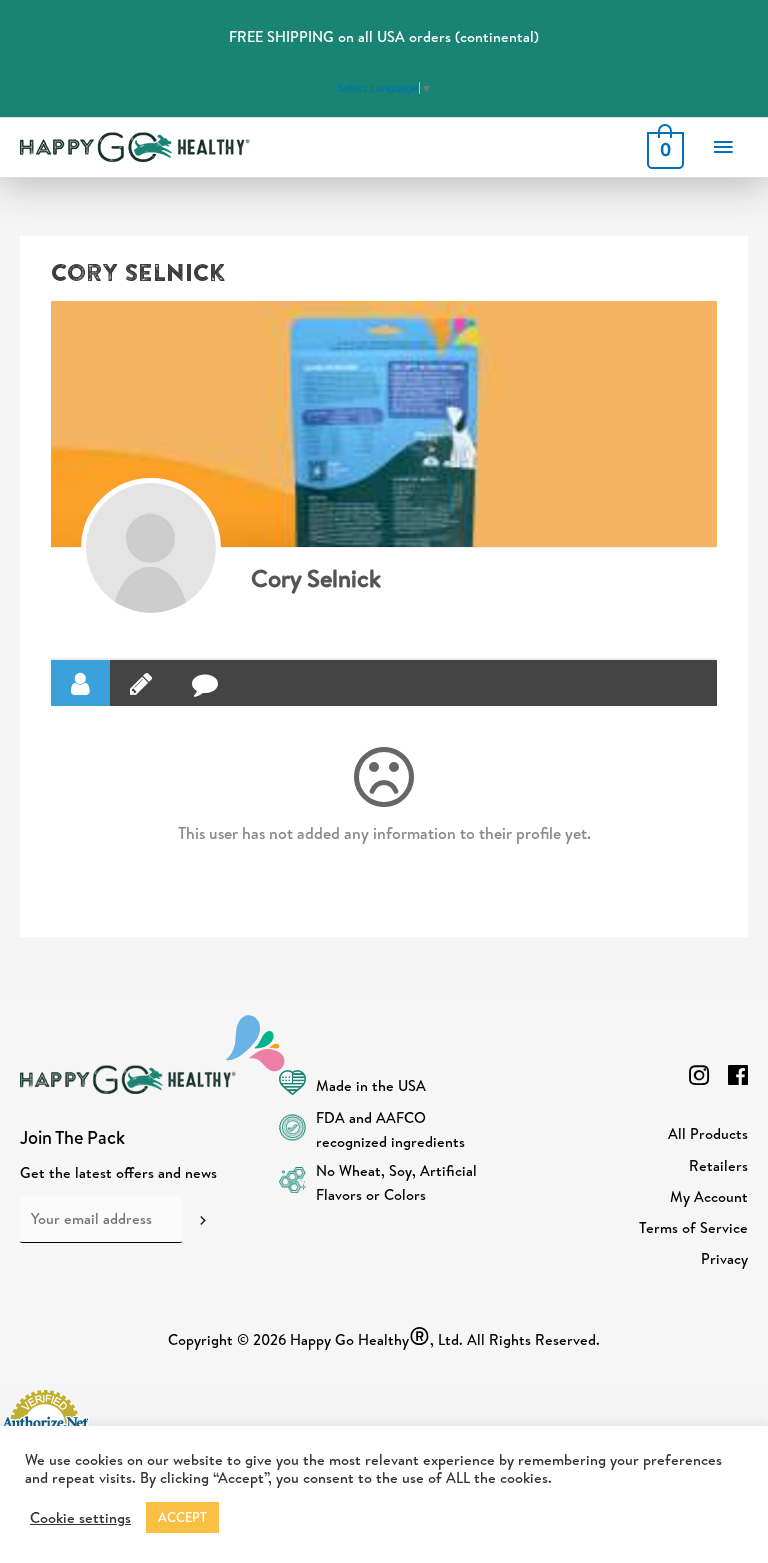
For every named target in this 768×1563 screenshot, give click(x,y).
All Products (708, 1133)
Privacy (724, 1258)
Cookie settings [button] (80, 1518)
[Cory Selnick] (151, 548)
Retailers (718, 1165)
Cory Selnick (316, 578)
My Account (709, 1196)
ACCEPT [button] (182, 1517)
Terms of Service (693, 1227)
